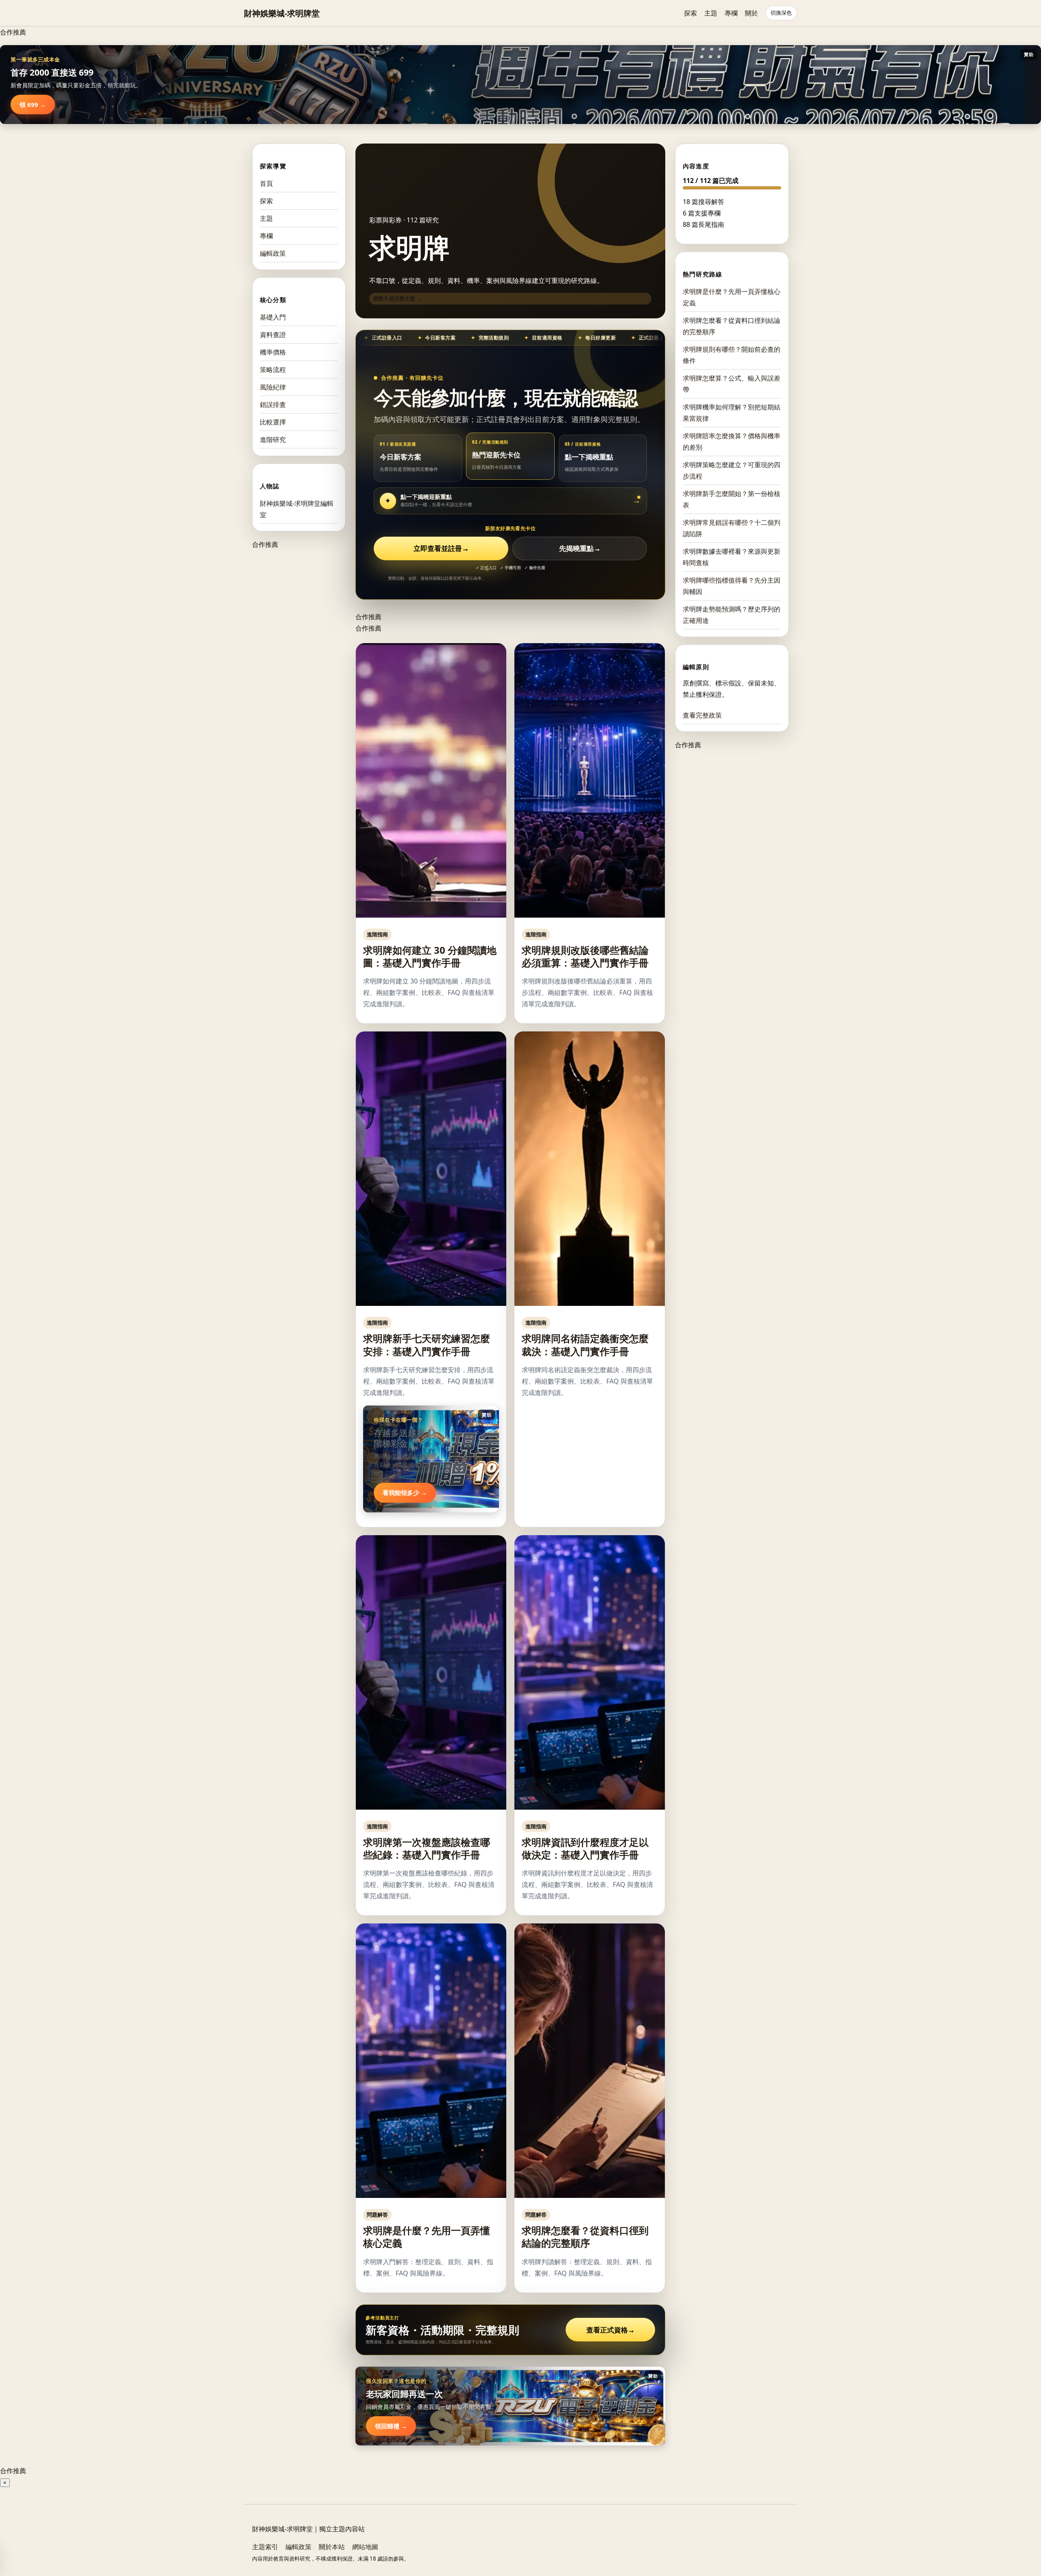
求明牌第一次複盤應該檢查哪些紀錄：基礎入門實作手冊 (427, 1848)
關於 (751, 13)
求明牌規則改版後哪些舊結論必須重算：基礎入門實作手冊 (585, 956)
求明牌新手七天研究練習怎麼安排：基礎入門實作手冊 (427, 1345)
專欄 (731, 13)
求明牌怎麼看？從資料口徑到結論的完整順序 (585, 2237)
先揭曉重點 (580, 548)
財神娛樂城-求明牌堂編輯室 (297, 509)
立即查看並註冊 (441, 548)
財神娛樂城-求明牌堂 (282, 13)
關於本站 (332, 2547)
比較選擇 (273, 422)
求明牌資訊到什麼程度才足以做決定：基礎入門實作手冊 (585, 1848)
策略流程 (273, 370)
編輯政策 (273, 253)
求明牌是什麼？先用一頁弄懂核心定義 (427, 2237)
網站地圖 (365, 2547)
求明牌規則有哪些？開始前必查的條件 (732, 355)
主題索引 (265, 2547)
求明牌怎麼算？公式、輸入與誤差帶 (732, 384)
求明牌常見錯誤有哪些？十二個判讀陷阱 (732, 528)
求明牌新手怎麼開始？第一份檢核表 (732, 499)
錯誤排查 (273, 405)
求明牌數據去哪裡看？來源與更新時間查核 (732, 557)
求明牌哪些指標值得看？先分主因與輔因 (732, 586)
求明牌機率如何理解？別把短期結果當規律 (732, 413)
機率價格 (273, 352)
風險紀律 (273, 387)
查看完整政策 (702, 715)
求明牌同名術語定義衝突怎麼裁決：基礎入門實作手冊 (585, 1345)
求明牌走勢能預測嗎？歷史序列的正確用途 (732, 615)
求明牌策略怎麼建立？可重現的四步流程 (732, 470)
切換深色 (781, 13)
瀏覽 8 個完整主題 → (397, 298)
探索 (690, 13)
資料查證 (273, 335)
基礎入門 (273, 317)
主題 (711, 13)
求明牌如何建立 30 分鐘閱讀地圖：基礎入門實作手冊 (430, 956)
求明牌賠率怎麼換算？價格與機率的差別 (732, 442)
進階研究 (273, 439)
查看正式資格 (611, 2330)
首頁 (266, 183)
